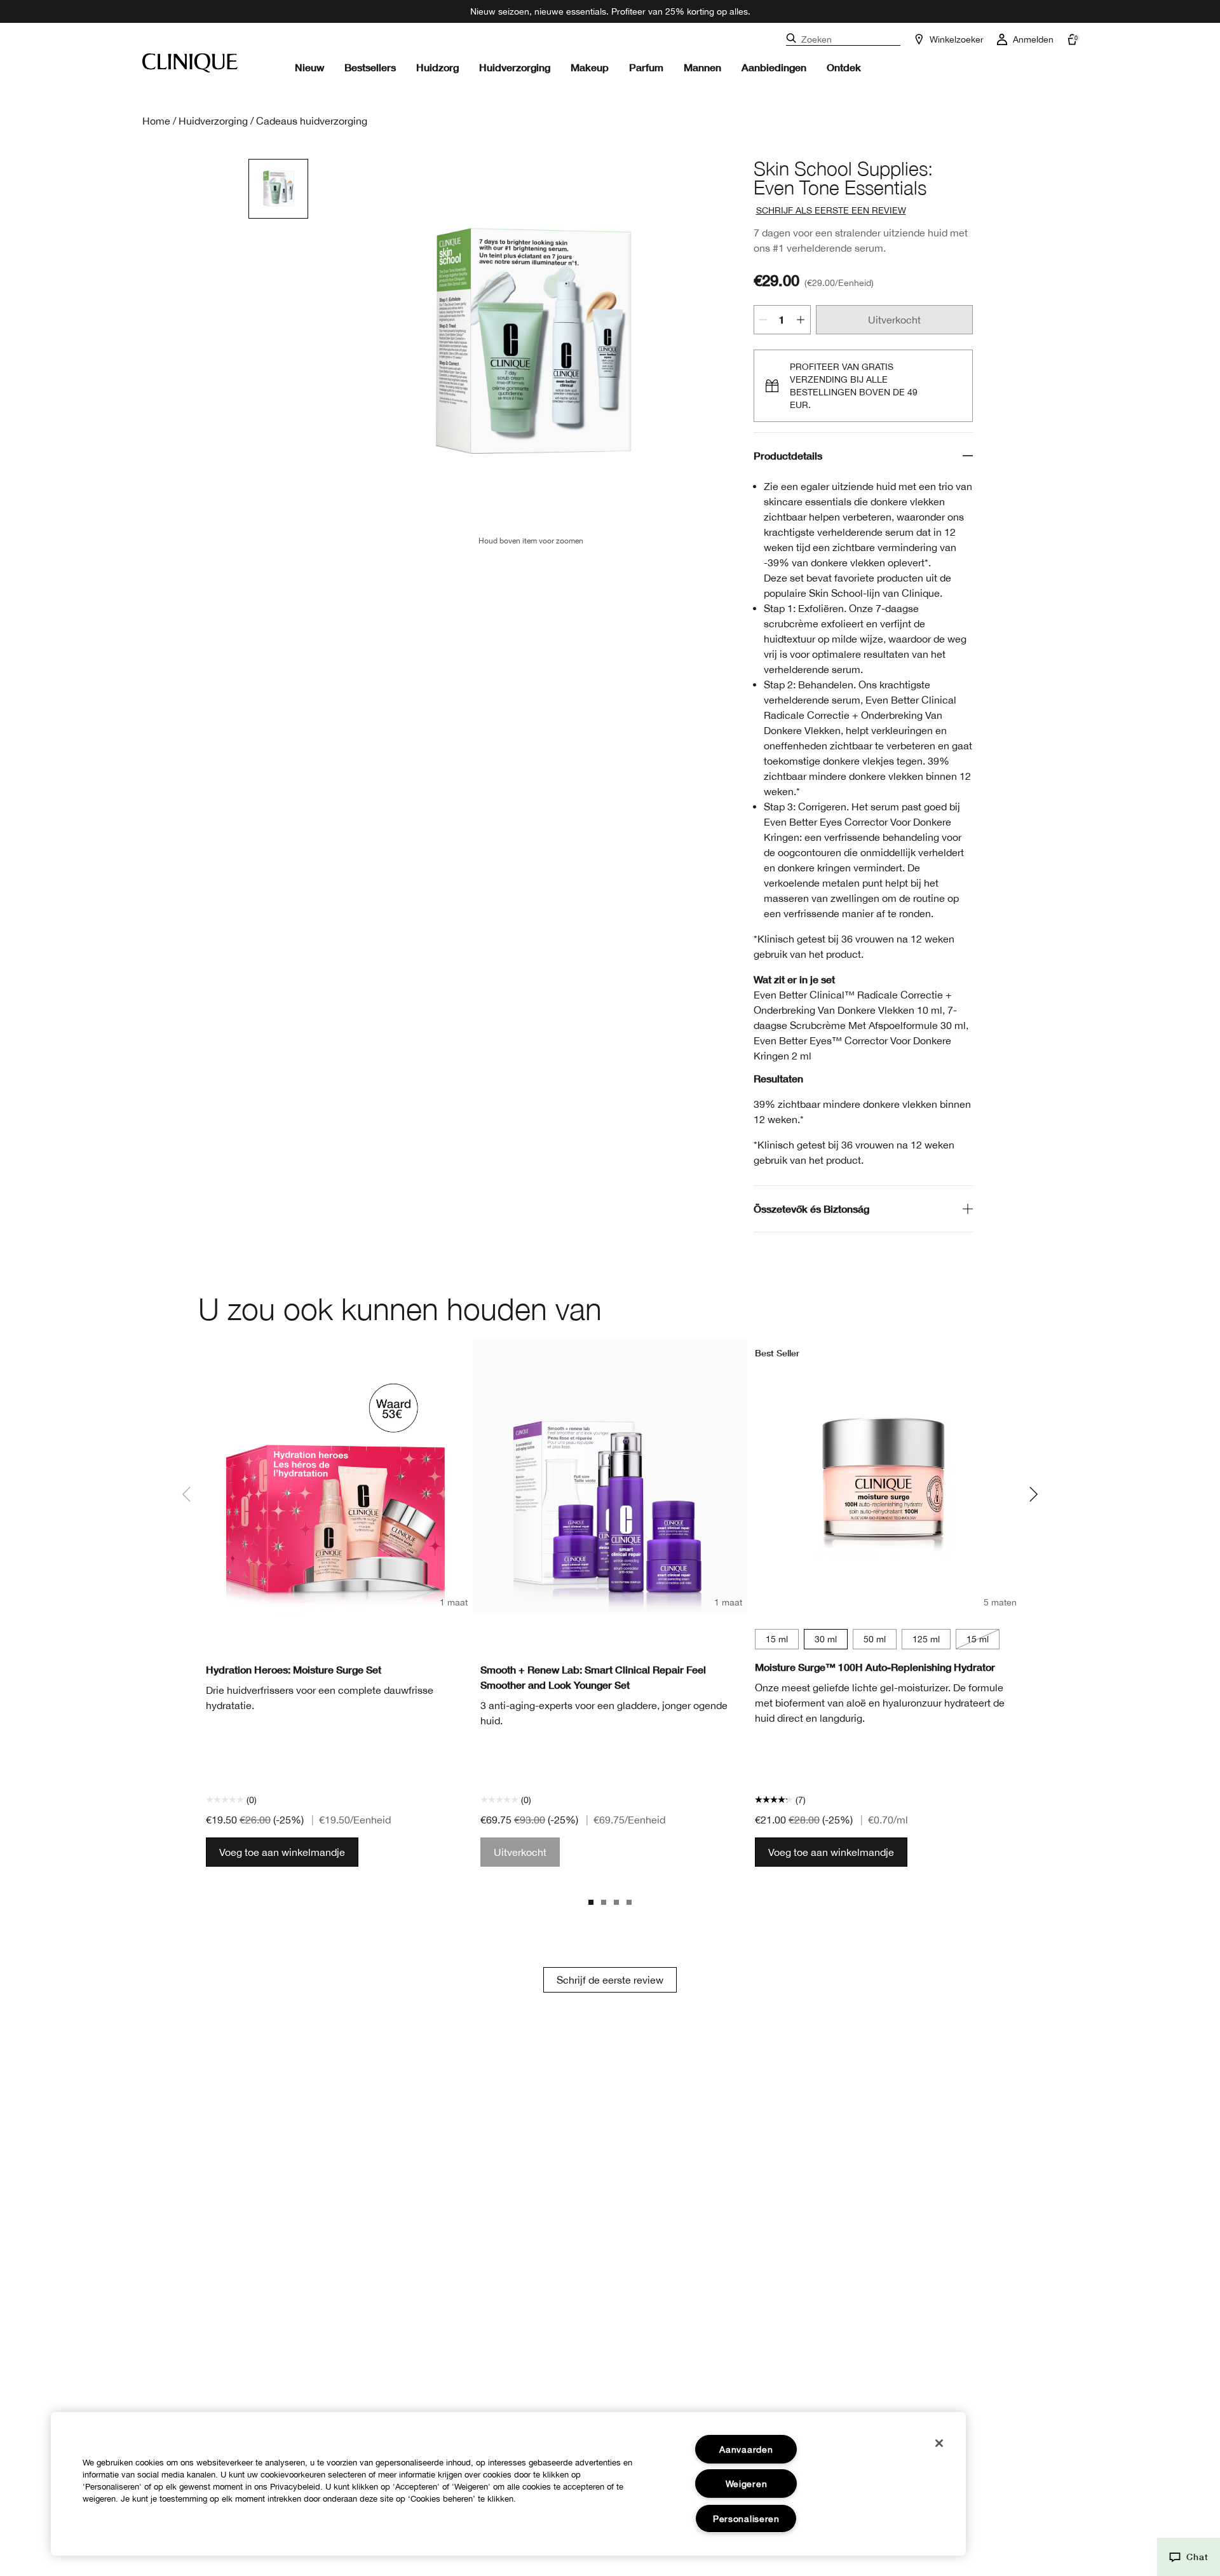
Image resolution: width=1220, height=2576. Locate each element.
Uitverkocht (894, 320)
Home (156, 121)
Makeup (590, 67)
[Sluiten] (939, 2443)
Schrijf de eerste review (610, 1980)
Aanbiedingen (774, 67)
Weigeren (747, 2484)
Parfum (646, 67)
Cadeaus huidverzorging (312, 121)
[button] (1189, 2557)
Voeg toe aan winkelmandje (282, 1852)
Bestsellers (370, 67)
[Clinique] (190, 63)
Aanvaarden (746, 2449)
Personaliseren (746, 2518)
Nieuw (309, 67)
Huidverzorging (515, 67)
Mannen (702, 67)
